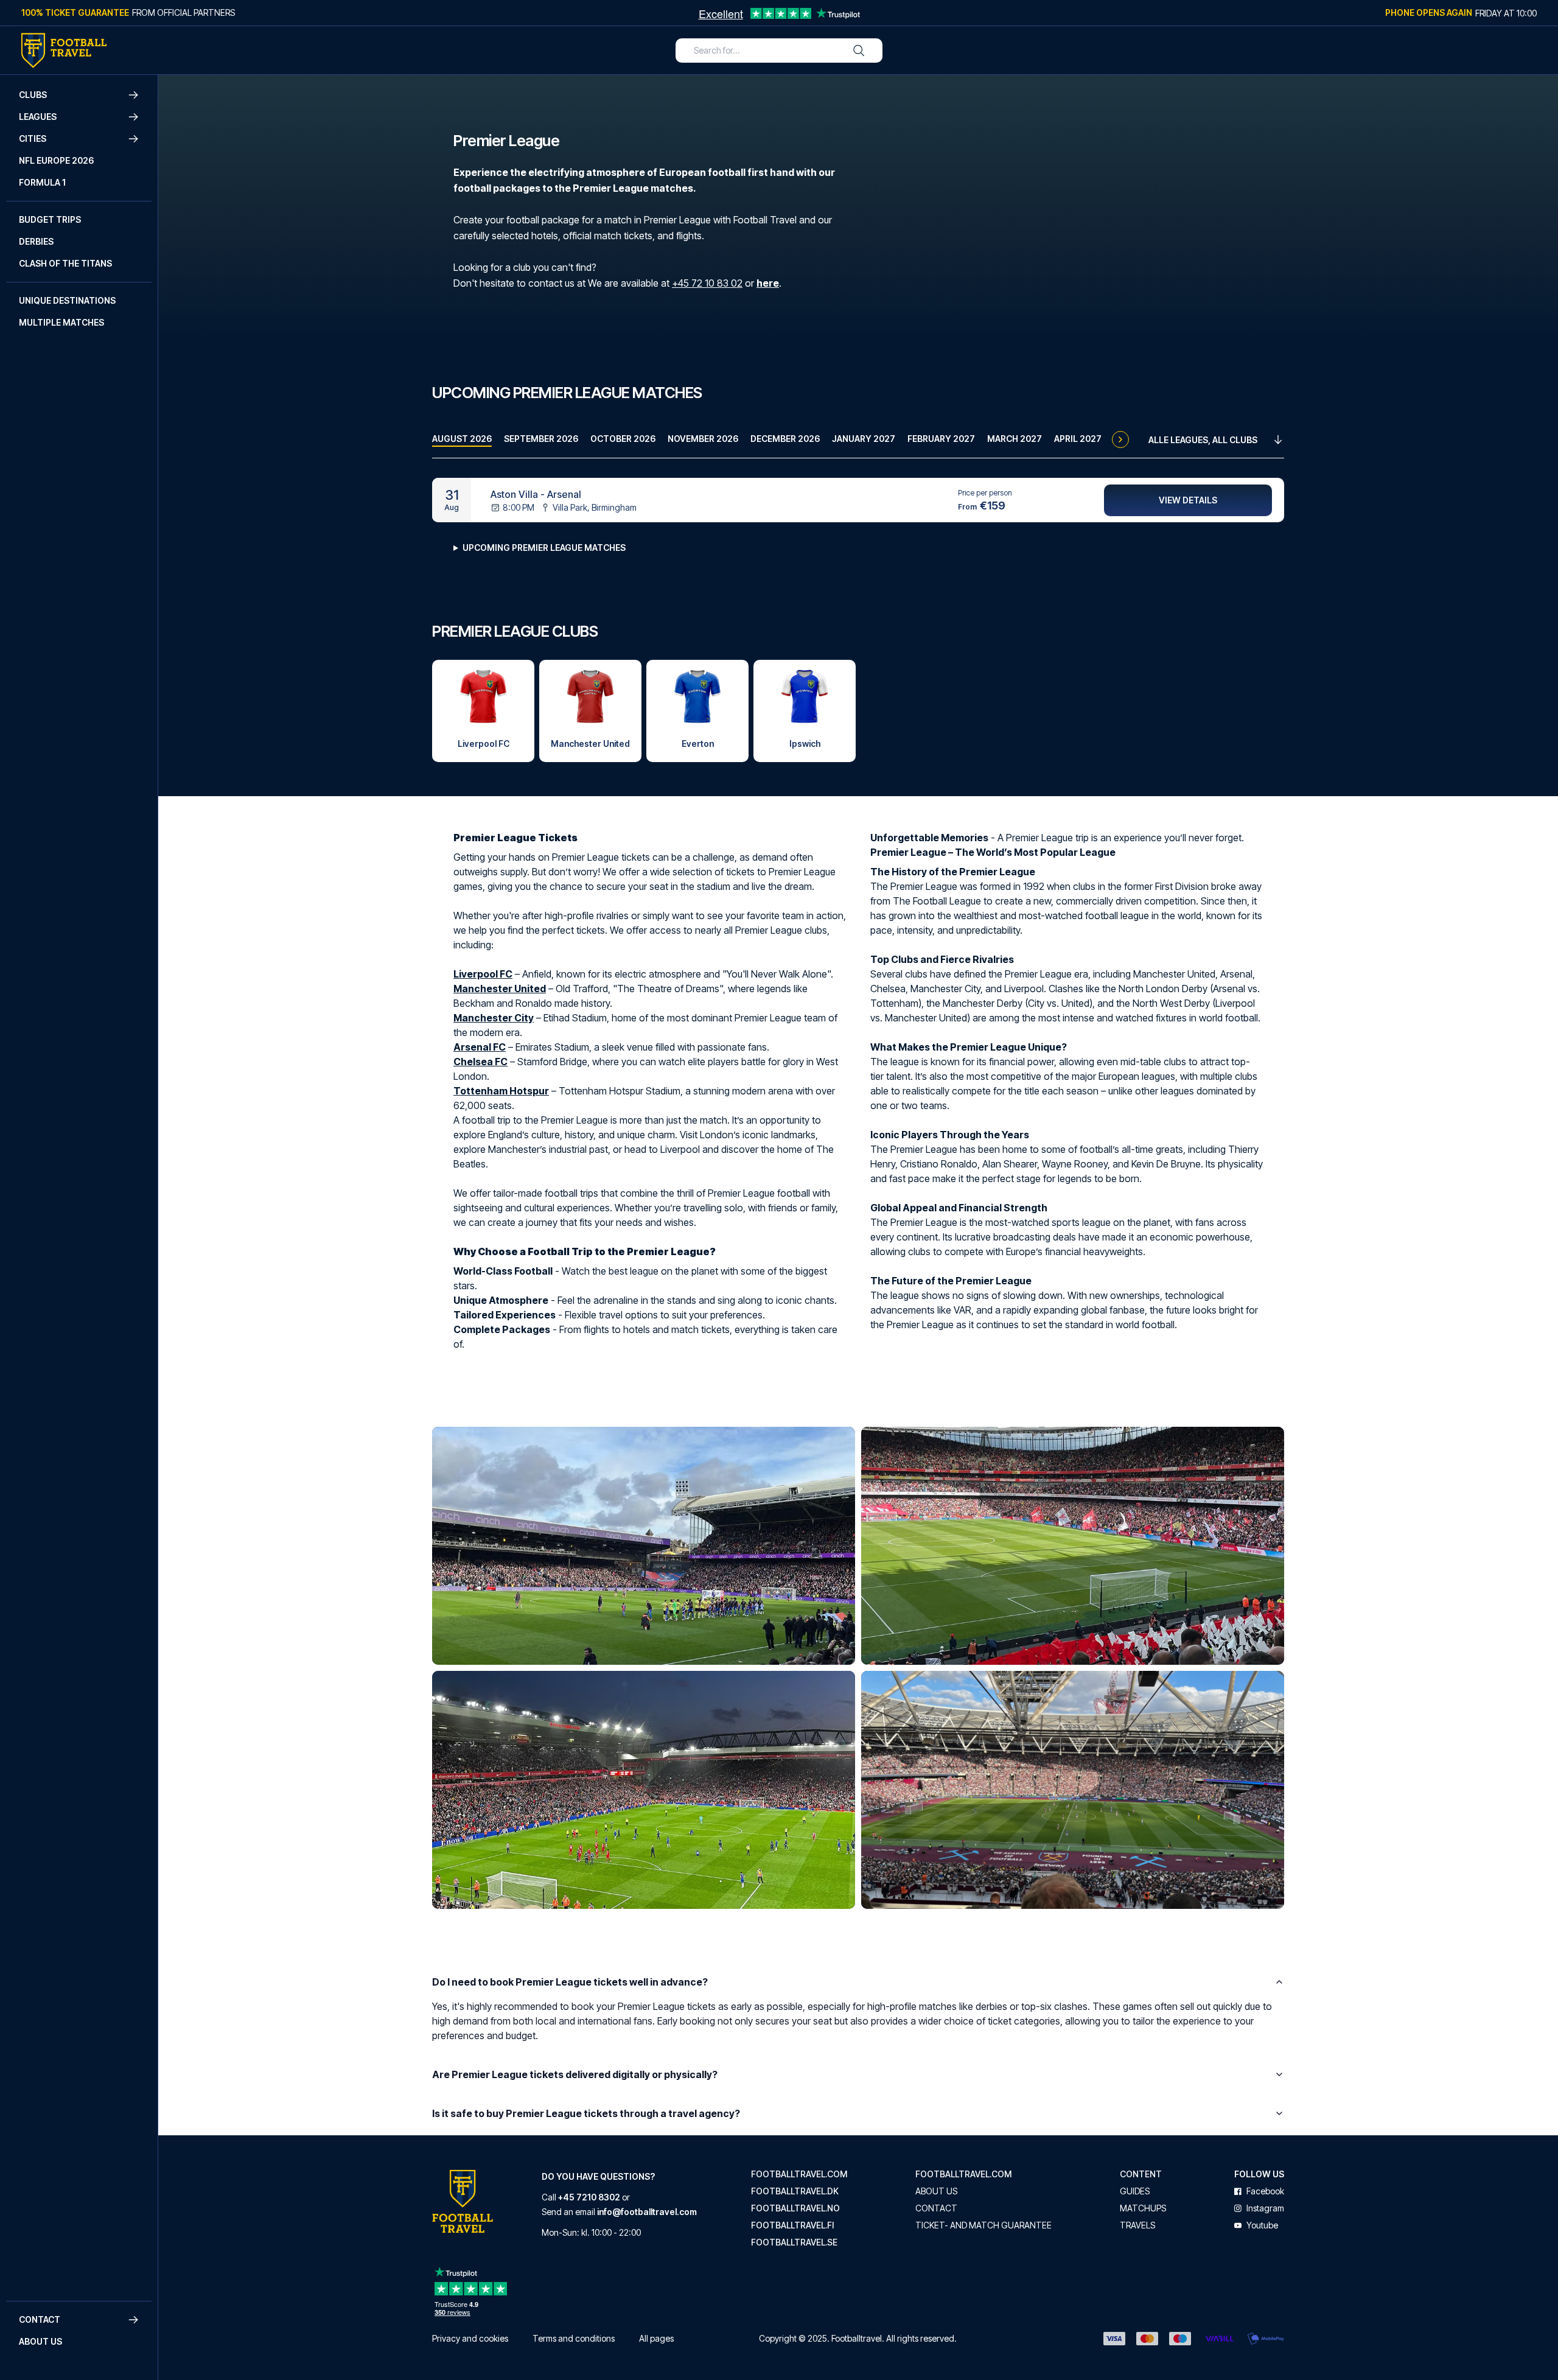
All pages (656, 2338)
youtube (1262, 2225)
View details (1188, 500)
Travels (1137, 2225)
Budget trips (50, 219)
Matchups (1143, 2208)
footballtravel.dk (795, 2191)
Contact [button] (40, 2319)
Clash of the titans (65, 263)
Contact (936, 2208)
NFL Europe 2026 (56, 160)
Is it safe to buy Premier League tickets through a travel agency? (586, 2113)
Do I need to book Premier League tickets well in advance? (570, 1982)
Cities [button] (33, 138)
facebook (1265, 2191)
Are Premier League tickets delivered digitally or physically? (575, 2074)
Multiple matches (61, 322)
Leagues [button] (38, 117)
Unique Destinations (67, 300)
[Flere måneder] (1120, 439)
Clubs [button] (33, 95)
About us (40, 2341)
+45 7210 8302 (589, 2197)
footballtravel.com (799, 2174)
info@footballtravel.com (647, 2212)
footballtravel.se (794, 2242)
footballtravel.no (795, 2208)
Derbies (36, 241)
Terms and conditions (574, 2338)
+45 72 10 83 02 (707, 283)
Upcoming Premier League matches (544, 548)
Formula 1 (42, 182)
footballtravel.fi (792, 2225)
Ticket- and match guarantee (983, 2225)
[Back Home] (64, 51)
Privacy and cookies (470, 2338)
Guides (1135, 2191)
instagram (1265, 2208)
